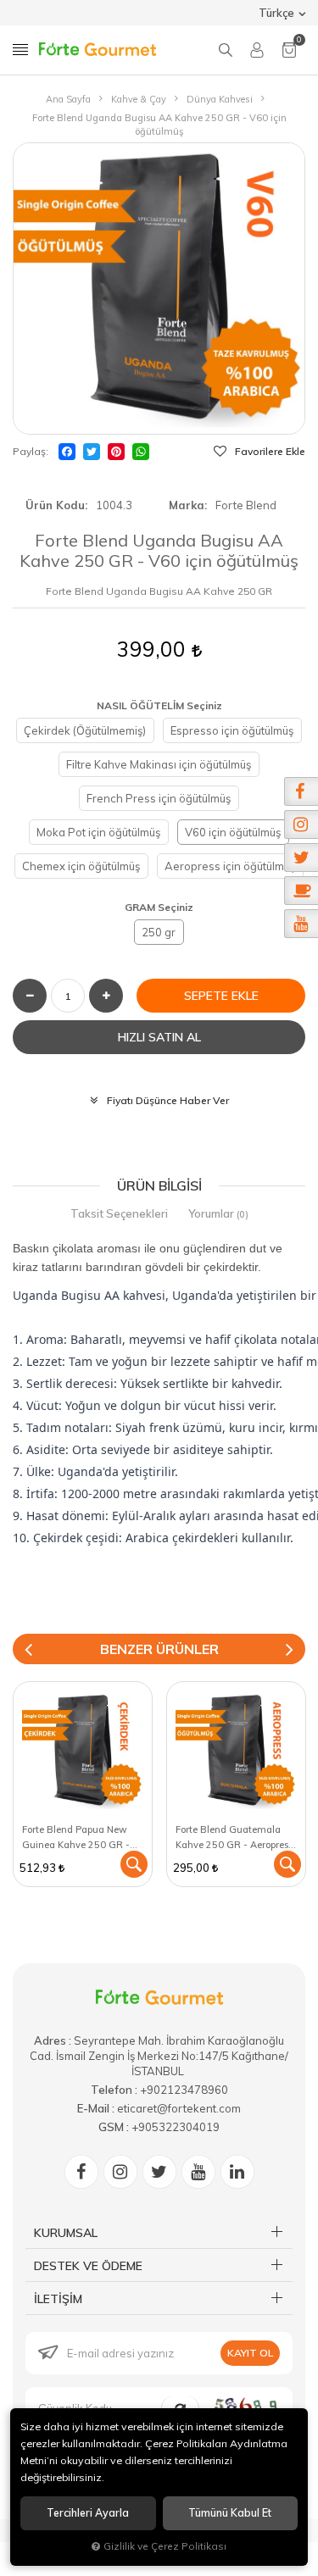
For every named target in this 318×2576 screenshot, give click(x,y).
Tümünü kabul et (230, 2513)
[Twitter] (92, 452)
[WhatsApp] (141, 452)
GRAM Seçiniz (159, 907)
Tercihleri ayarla (88, 2513)
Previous (28, 1649)
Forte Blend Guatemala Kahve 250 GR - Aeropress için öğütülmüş (234, 1838)
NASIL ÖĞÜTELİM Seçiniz (159, 705)
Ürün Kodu (55, 505)
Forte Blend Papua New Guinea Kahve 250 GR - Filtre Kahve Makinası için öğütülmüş (79, 1838)
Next (290, 1649)
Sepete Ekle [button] (221, 996)
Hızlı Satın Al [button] (159, 1037)
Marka (187, 505)
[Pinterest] (116, 452)
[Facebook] (67, 452)
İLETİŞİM (58, 2299)
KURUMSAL (66, 2233)
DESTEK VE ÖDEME (88, 2266)
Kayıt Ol (250, 2353)
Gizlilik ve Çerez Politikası (165, 2546)
